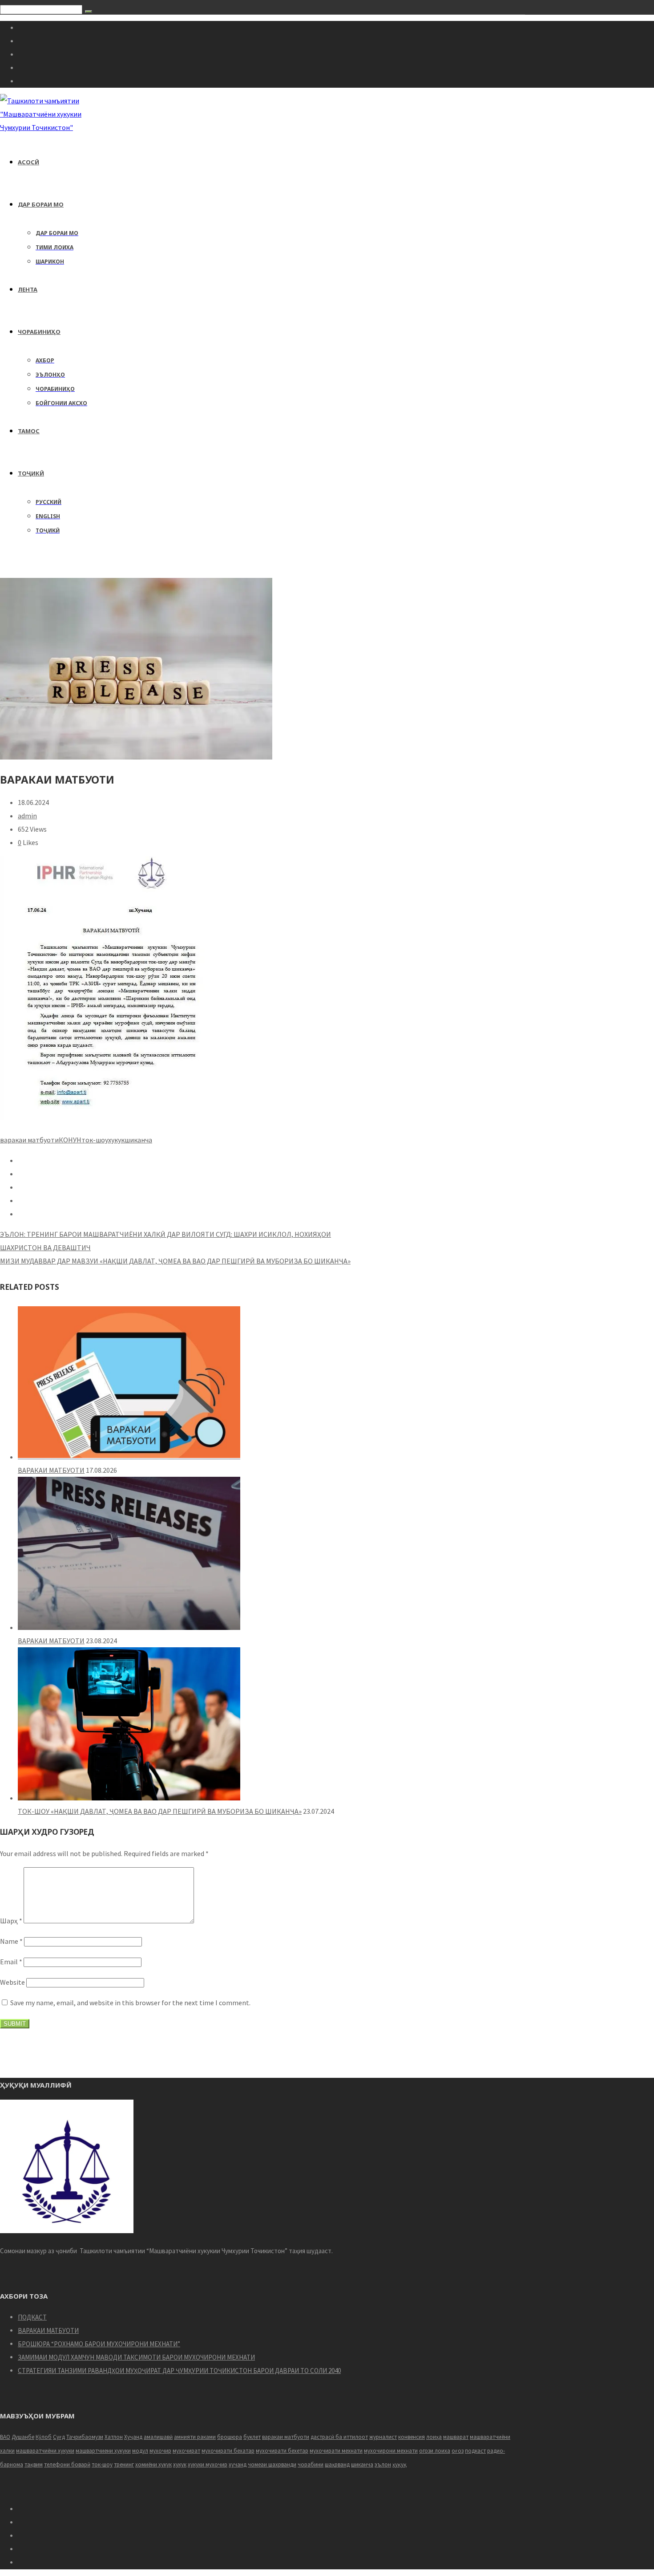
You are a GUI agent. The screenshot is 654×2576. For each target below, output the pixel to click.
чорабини (311, 2464)
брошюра (230, 2437)
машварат (456, 2437)
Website (12, 1982)
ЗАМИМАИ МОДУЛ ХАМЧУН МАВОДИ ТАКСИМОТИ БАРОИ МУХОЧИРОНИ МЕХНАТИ (136, 2357)
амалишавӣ (158, 2437)
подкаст (475, 2451)
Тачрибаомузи (85, 2437)
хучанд (238, 2464)
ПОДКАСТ (32, 2317)
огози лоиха (435, 2451)
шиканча (138, 1140)
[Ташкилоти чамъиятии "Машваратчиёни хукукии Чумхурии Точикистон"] (50, 127)
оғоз (458, 2451)
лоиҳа (434, 2437)
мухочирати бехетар (282, 2451)
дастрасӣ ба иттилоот (339, 2437)
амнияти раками (195, 2437)
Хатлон (114, 2437)
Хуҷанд (133, 2437)
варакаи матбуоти (29, 1140)
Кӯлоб (44, 2437)
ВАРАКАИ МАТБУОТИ (51, 1470)
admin (27, 816)
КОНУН (70, 1140)
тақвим (34, 2464)
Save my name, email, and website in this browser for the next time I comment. (130, 2003)
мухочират (186, 2451)
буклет (252, 2437)
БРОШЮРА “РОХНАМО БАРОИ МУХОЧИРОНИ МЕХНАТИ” (99, 2344)
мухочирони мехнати (391, 2451)
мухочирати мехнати (336, 2451)
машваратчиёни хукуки (45, 2451)
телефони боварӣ (67, 2464)
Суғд (59, 2437)
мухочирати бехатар (228, 2451)
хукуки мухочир (208, 2464)
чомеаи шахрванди (272, 2464)
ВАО (5, 2437)
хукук (116, 1140)
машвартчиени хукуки (103, 2451)
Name (11, 1941)
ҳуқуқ (400, 2464)
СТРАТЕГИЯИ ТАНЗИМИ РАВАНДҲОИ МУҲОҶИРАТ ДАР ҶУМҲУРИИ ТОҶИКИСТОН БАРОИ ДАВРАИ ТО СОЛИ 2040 (179, 2371)
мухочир (160, 2451)
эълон (383, 2464)
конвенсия (412, 2437)
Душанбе (23, 2437)
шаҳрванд (337, 2464)
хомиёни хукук (153, 2464)
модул (140, 2451)
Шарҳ (11, 1921)
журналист (383, 2437)
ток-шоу (95, 1140)
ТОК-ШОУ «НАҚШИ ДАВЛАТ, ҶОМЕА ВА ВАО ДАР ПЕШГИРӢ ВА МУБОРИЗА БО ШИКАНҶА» (160, 1811)
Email (11, 1962)
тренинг (124, 2464)
